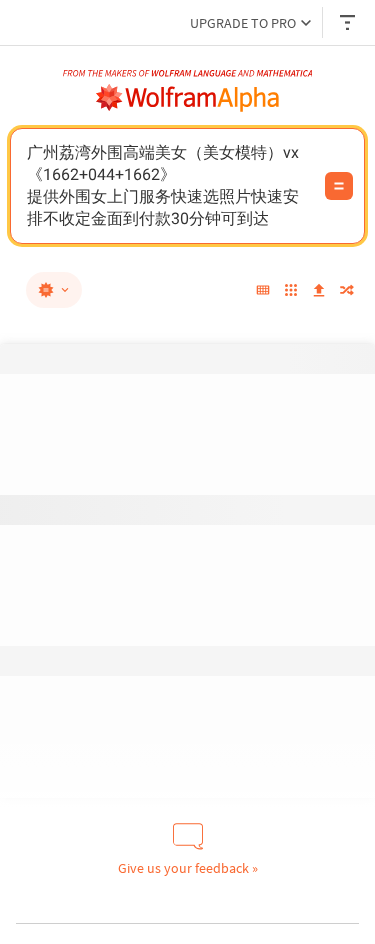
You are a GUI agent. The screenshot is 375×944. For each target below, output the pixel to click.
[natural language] (54, 290)
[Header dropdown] (349, 22)
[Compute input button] (339, 186)
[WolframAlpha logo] (188, 98)
